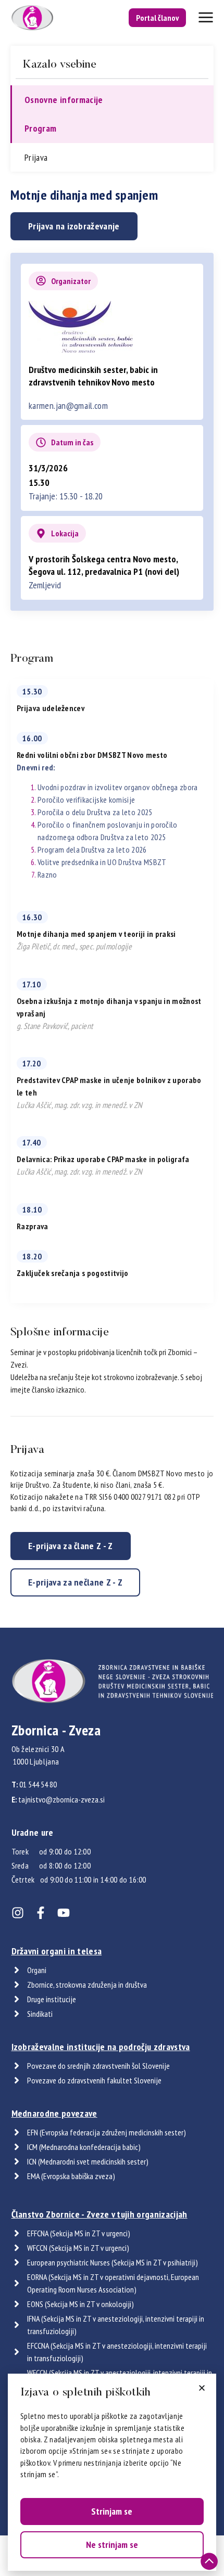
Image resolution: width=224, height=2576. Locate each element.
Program (41, 128)
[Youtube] (64, 1913)
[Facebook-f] (41, 1913)
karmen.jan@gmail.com (68, 405)
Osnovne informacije (64, 100)
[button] (202, 2388)
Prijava (36, 157)
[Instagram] (18, 1913)
